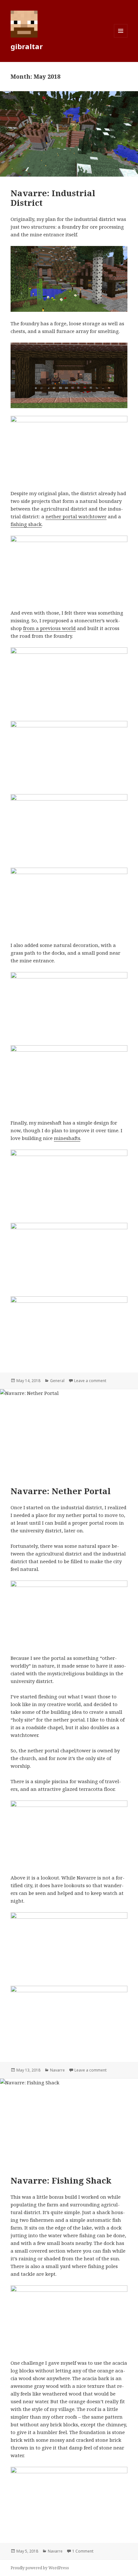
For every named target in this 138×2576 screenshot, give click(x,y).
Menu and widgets (121, 37)
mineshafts (67, 1138)
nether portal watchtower (76, 516)
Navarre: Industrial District (53, 198)
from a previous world (49, 628)
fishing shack (26, 524)
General (57, 1381)
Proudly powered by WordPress (40, 2568)
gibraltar (27, 46)
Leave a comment (90, 1381)
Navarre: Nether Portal (61, 1491)
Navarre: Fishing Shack (61, 2180)
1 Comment (83, 2551)
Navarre (57, 2070)
